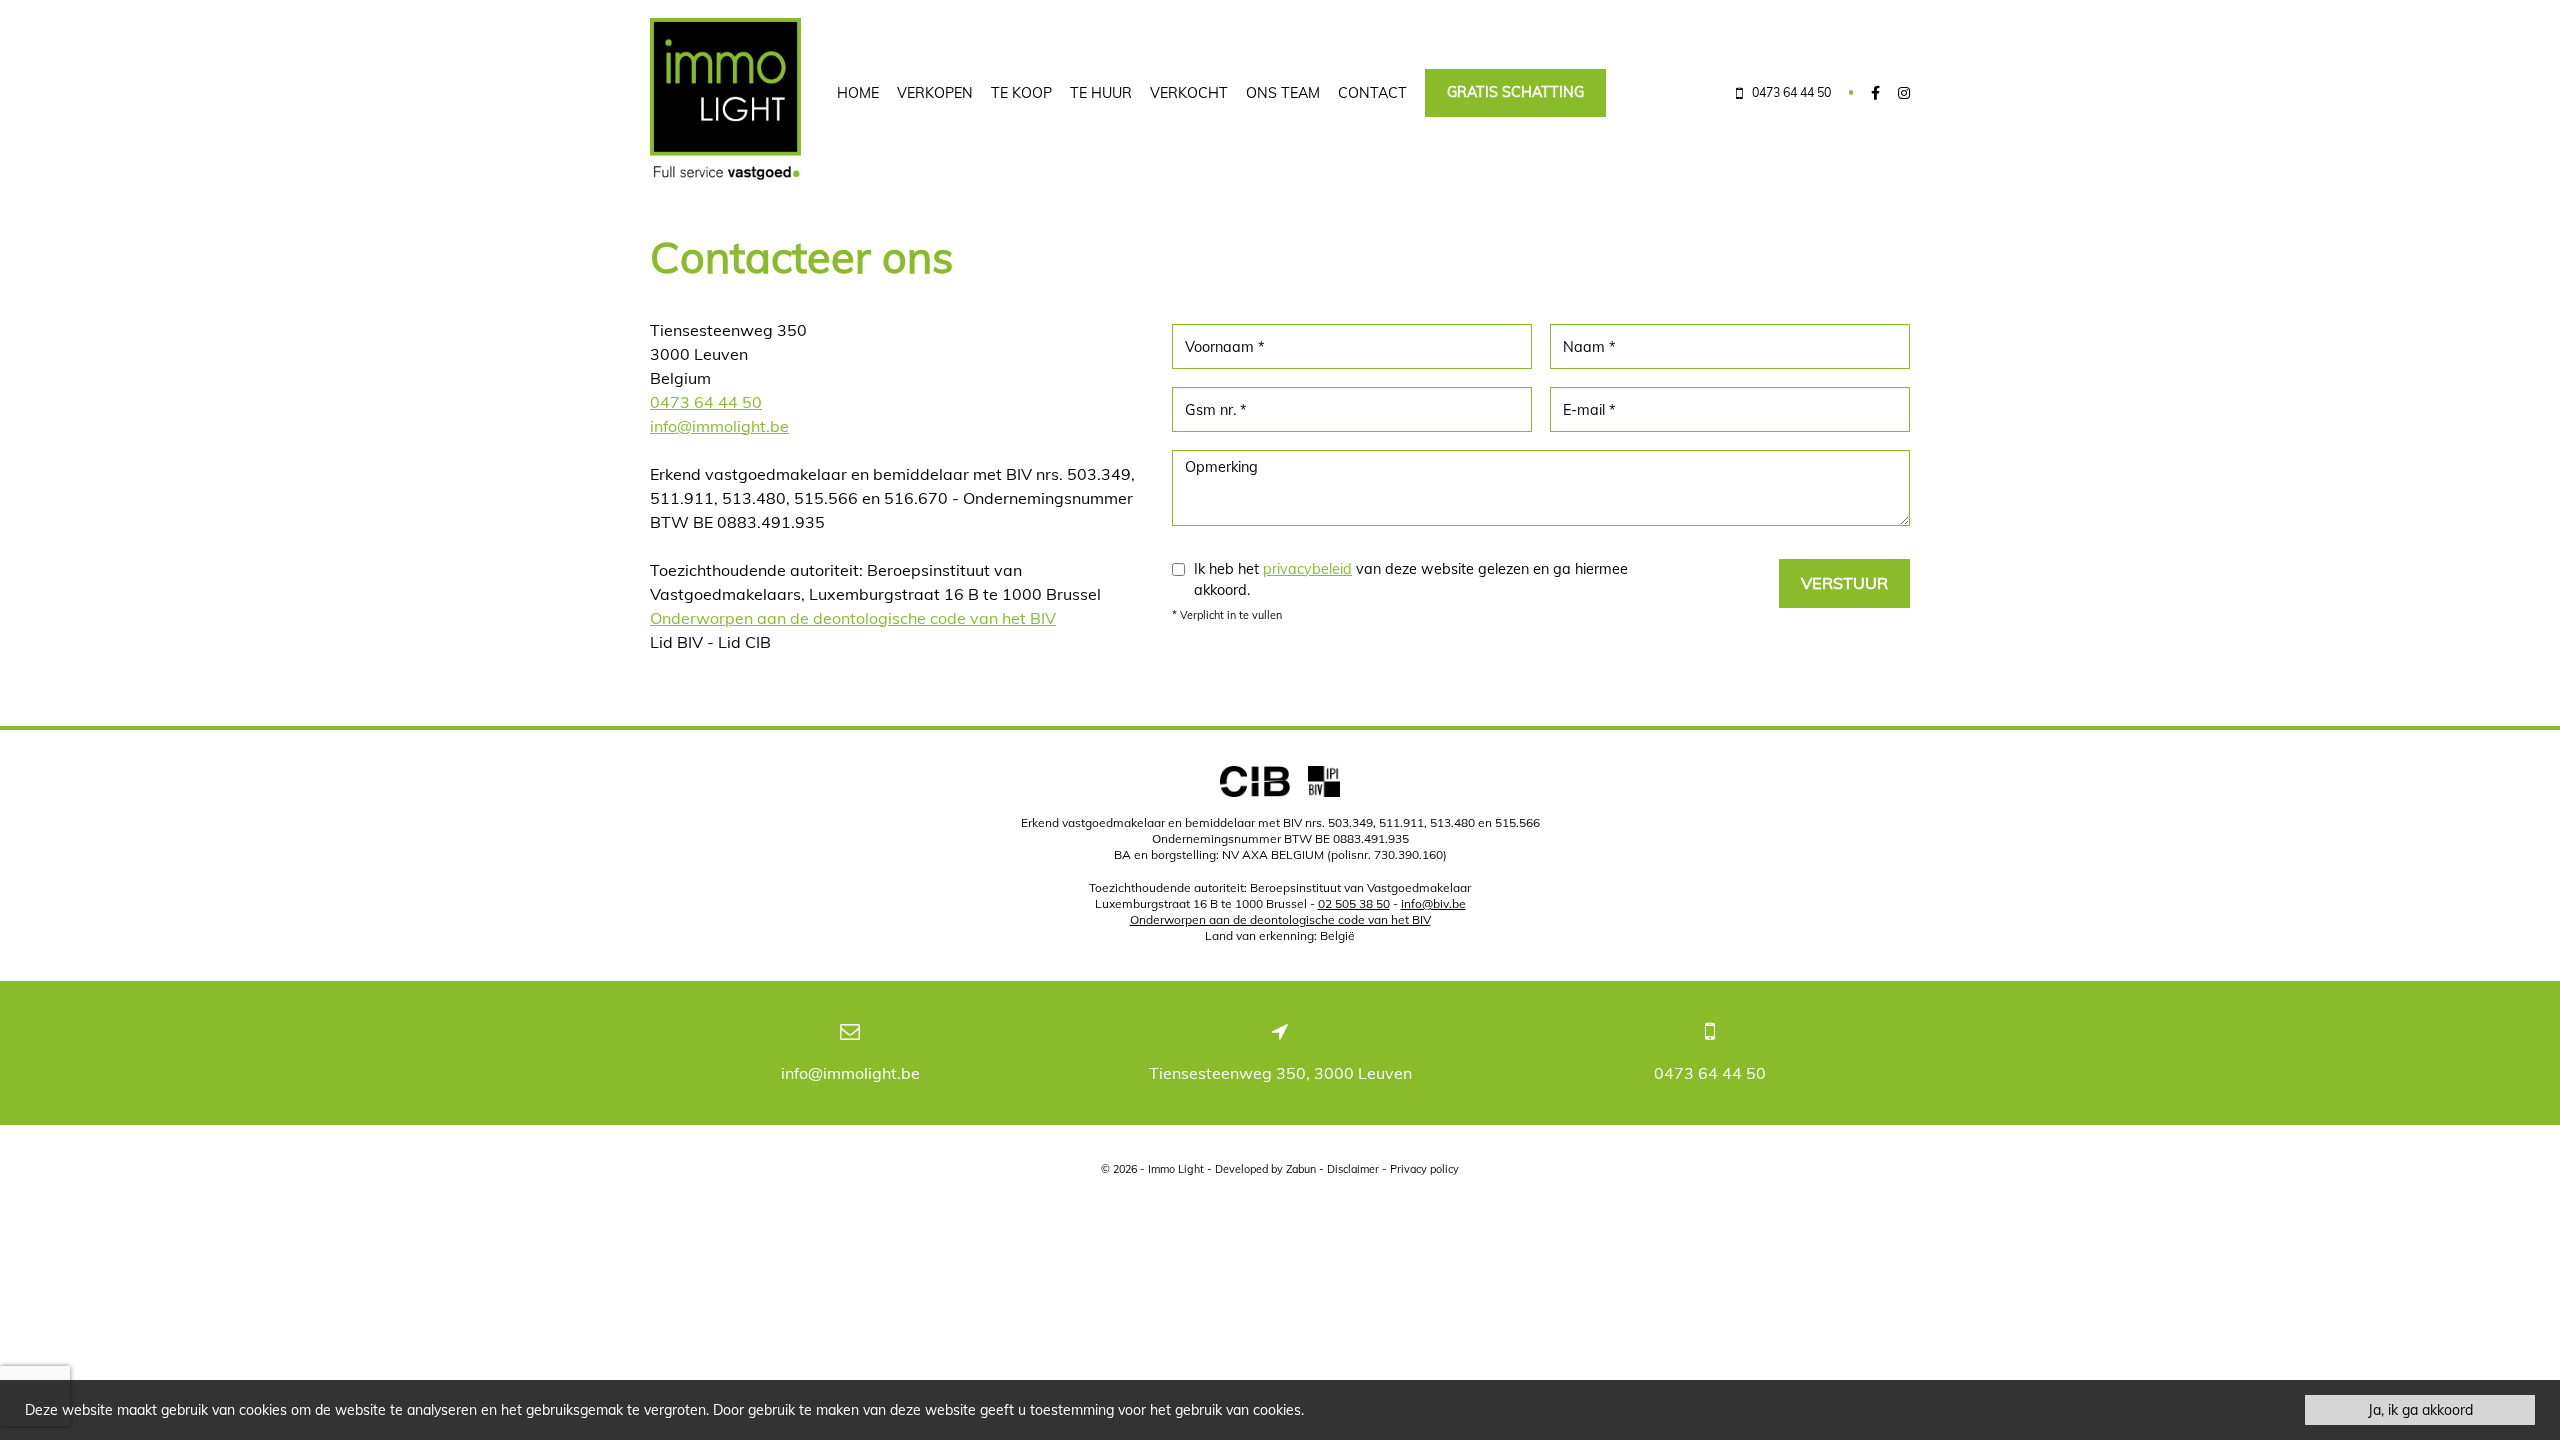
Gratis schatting (1515, 92)
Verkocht (1189, 93)
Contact (1372, 93)
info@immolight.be (719, 426)
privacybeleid (1307, 569)
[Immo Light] (725, 99)
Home (858, 93)
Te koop (1021, 93)
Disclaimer (1353, 1169)
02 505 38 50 (1354, 903)
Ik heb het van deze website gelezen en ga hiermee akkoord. (1411, 580)
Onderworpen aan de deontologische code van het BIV (853, 618)
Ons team (1283, 93)
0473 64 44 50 (706, 402)
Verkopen (935, 93)
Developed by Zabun (1265, 1169)
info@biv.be (1433, 903)
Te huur (1101, 93)
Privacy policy (1424, 1169)
